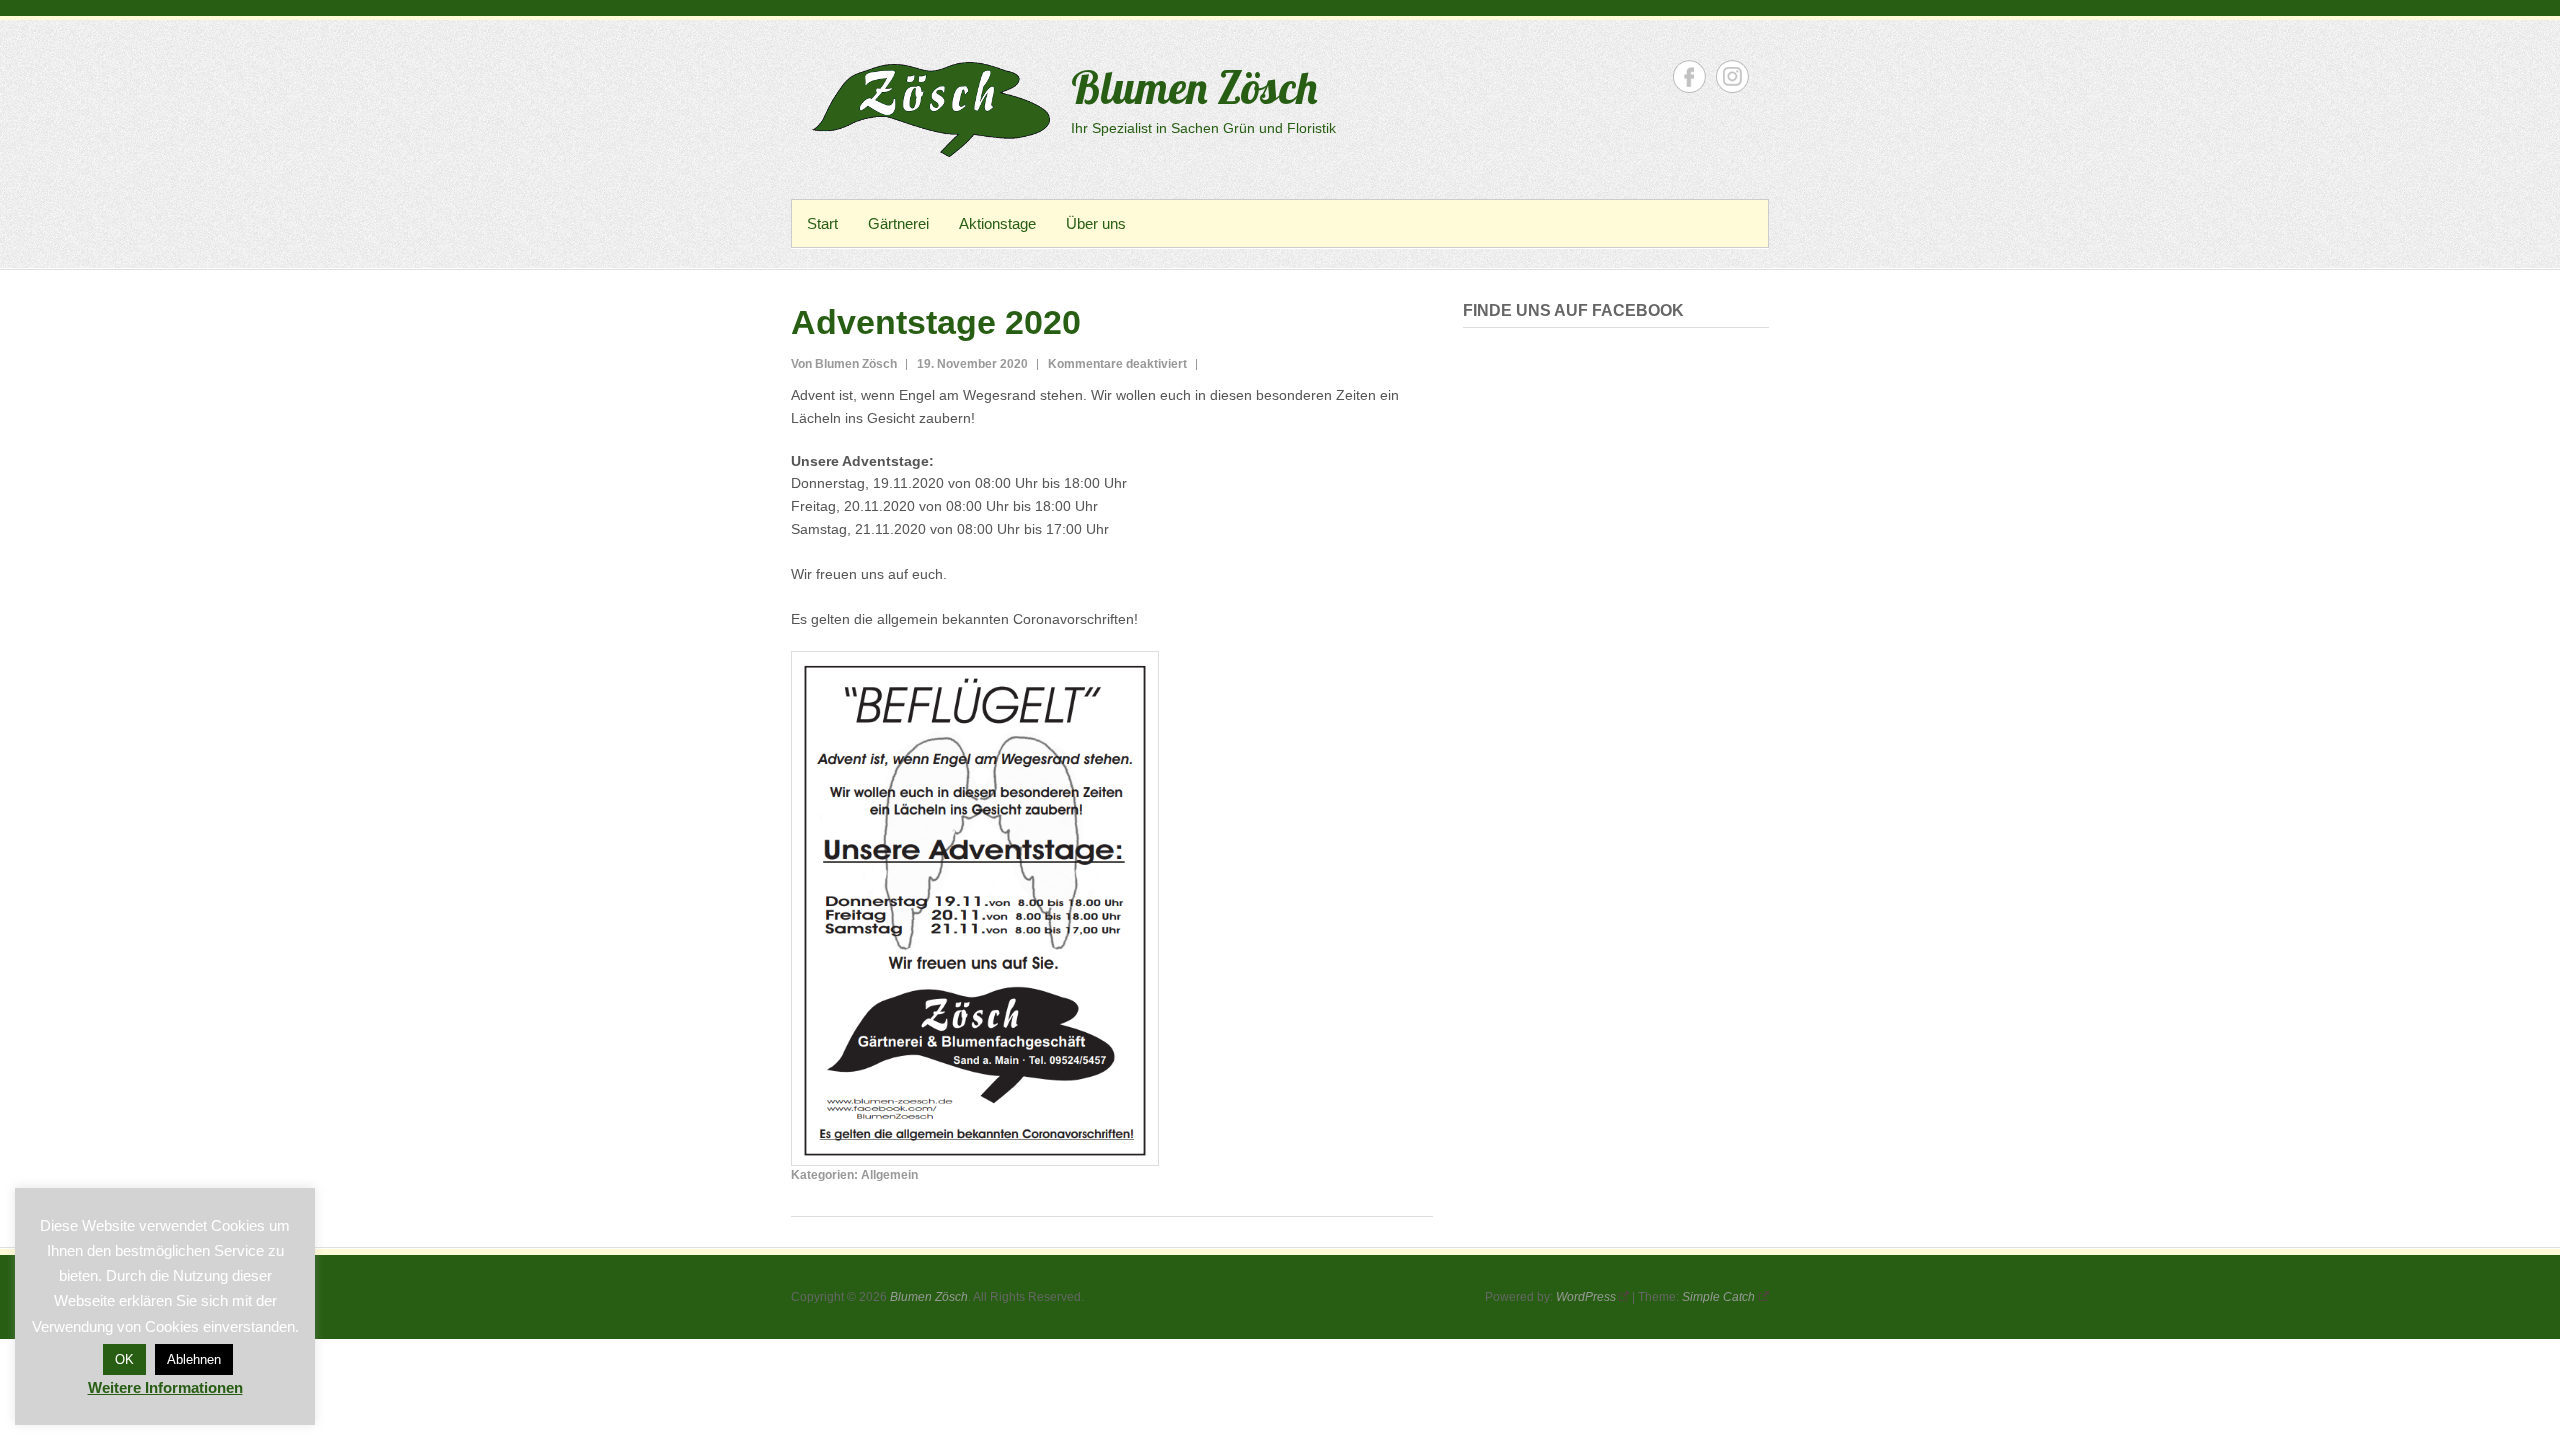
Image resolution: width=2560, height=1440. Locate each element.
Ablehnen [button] (194, 1359)
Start (822, 223)
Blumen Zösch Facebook (1689, 76)
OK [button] (124, 1359)
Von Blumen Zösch (844, 364)
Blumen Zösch (1194, 87)
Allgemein (889, 1175)
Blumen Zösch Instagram (1732, 76)
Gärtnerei (898, 223)
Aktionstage (997, 223)
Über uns (1096, 223)
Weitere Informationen (165, 1387)
